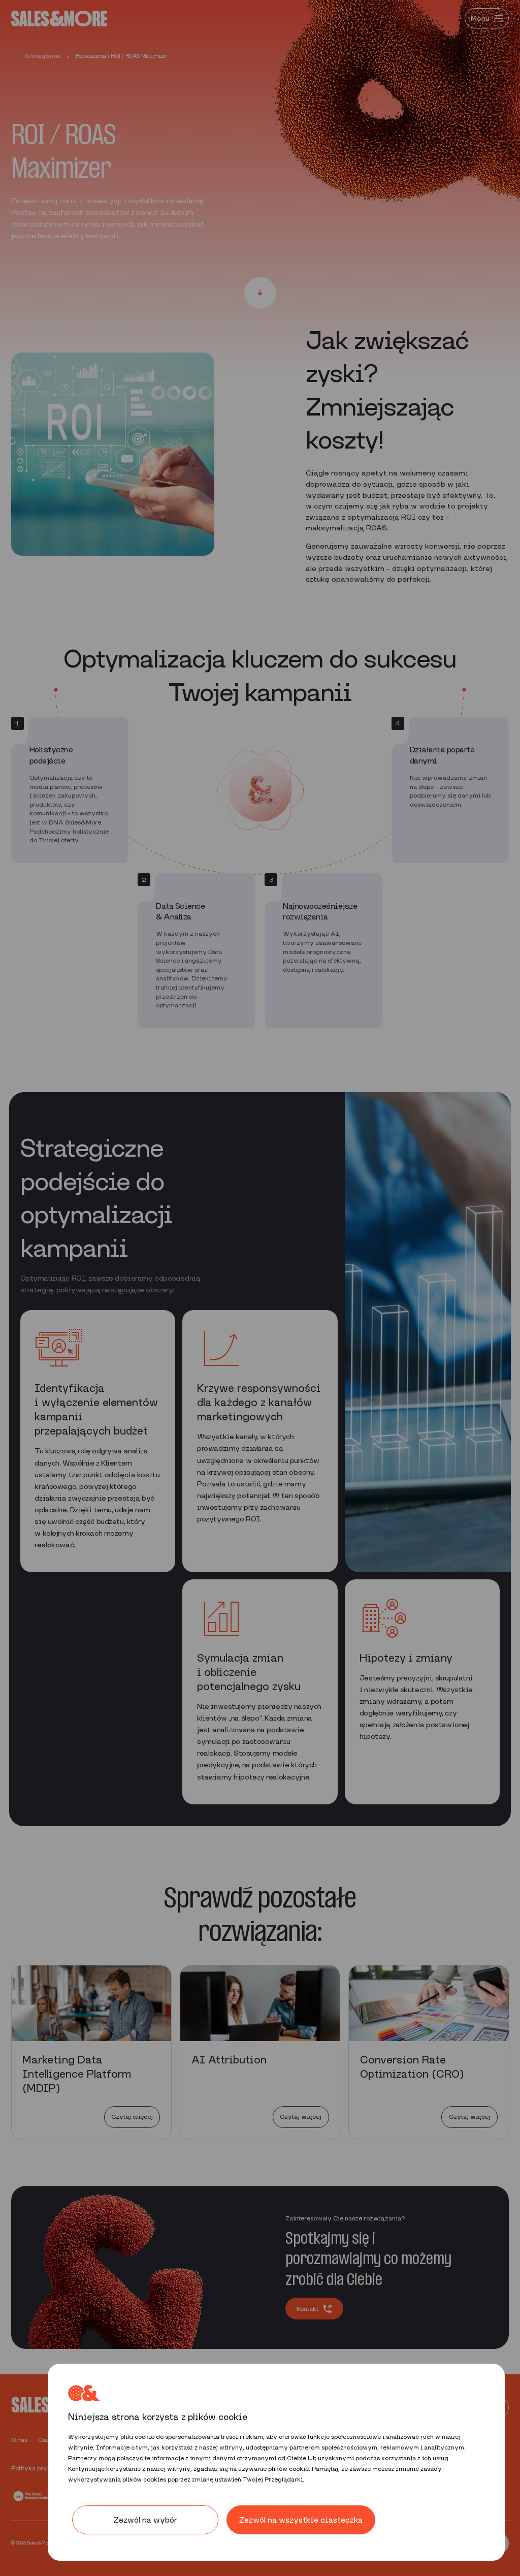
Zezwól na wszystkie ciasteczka (301, 2520)
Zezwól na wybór (145, 2520)
